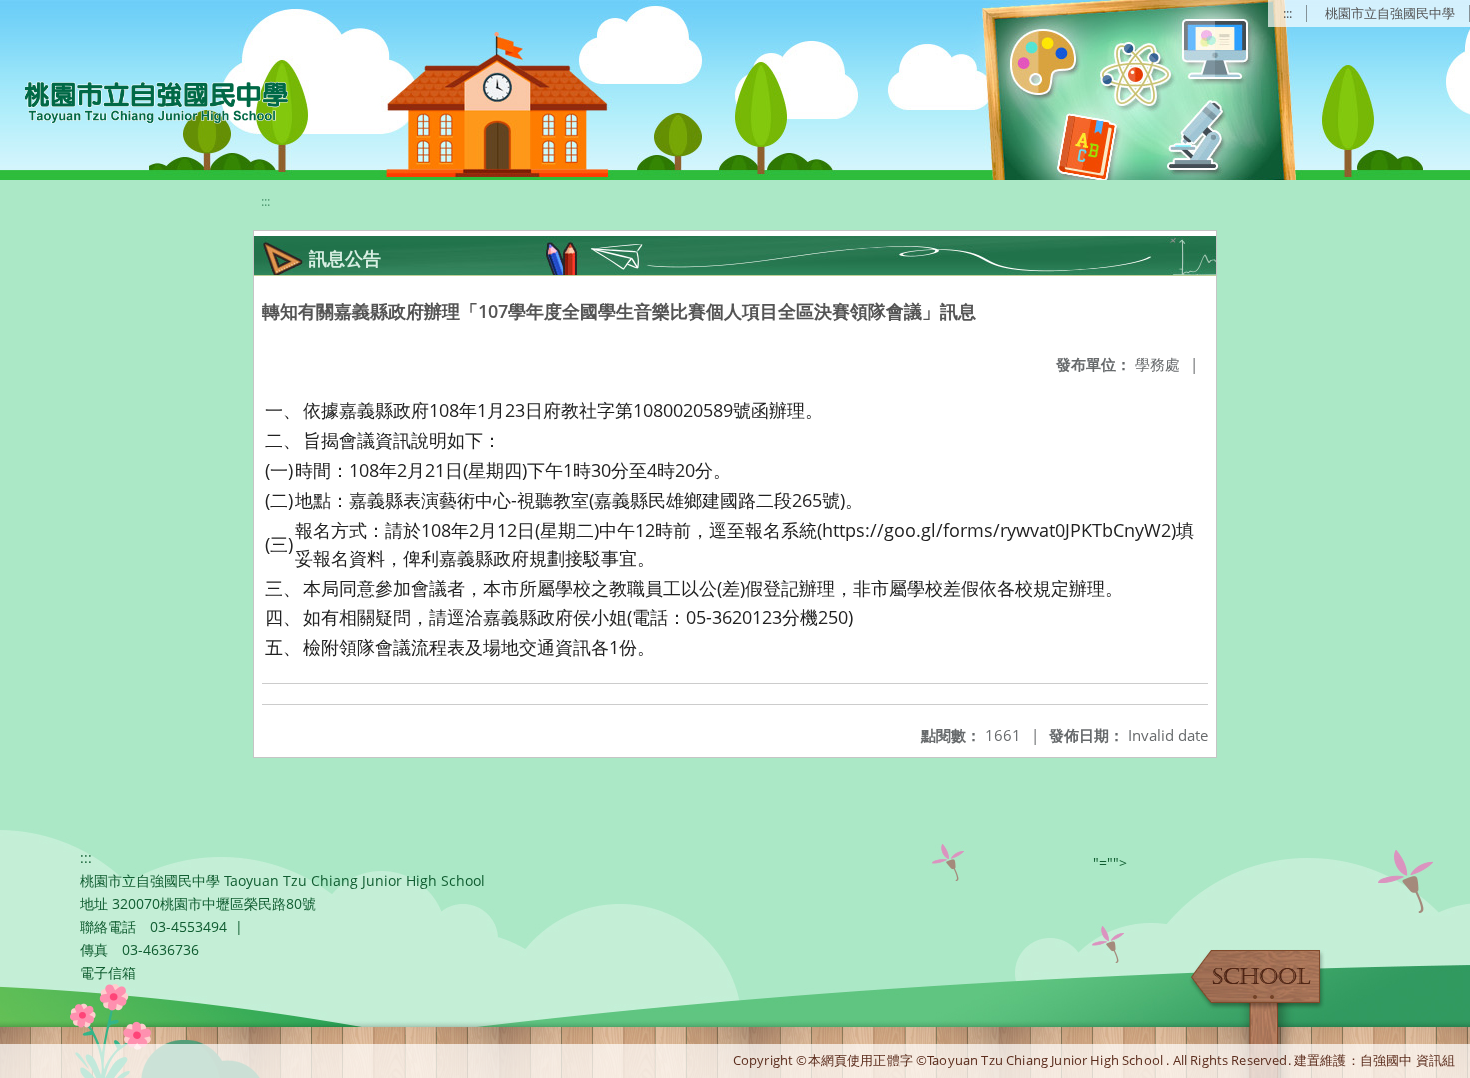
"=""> (1110, 862)
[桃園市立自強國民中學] (146, 100)
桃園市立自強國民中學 (1390, 13)
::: (1287, 13)
